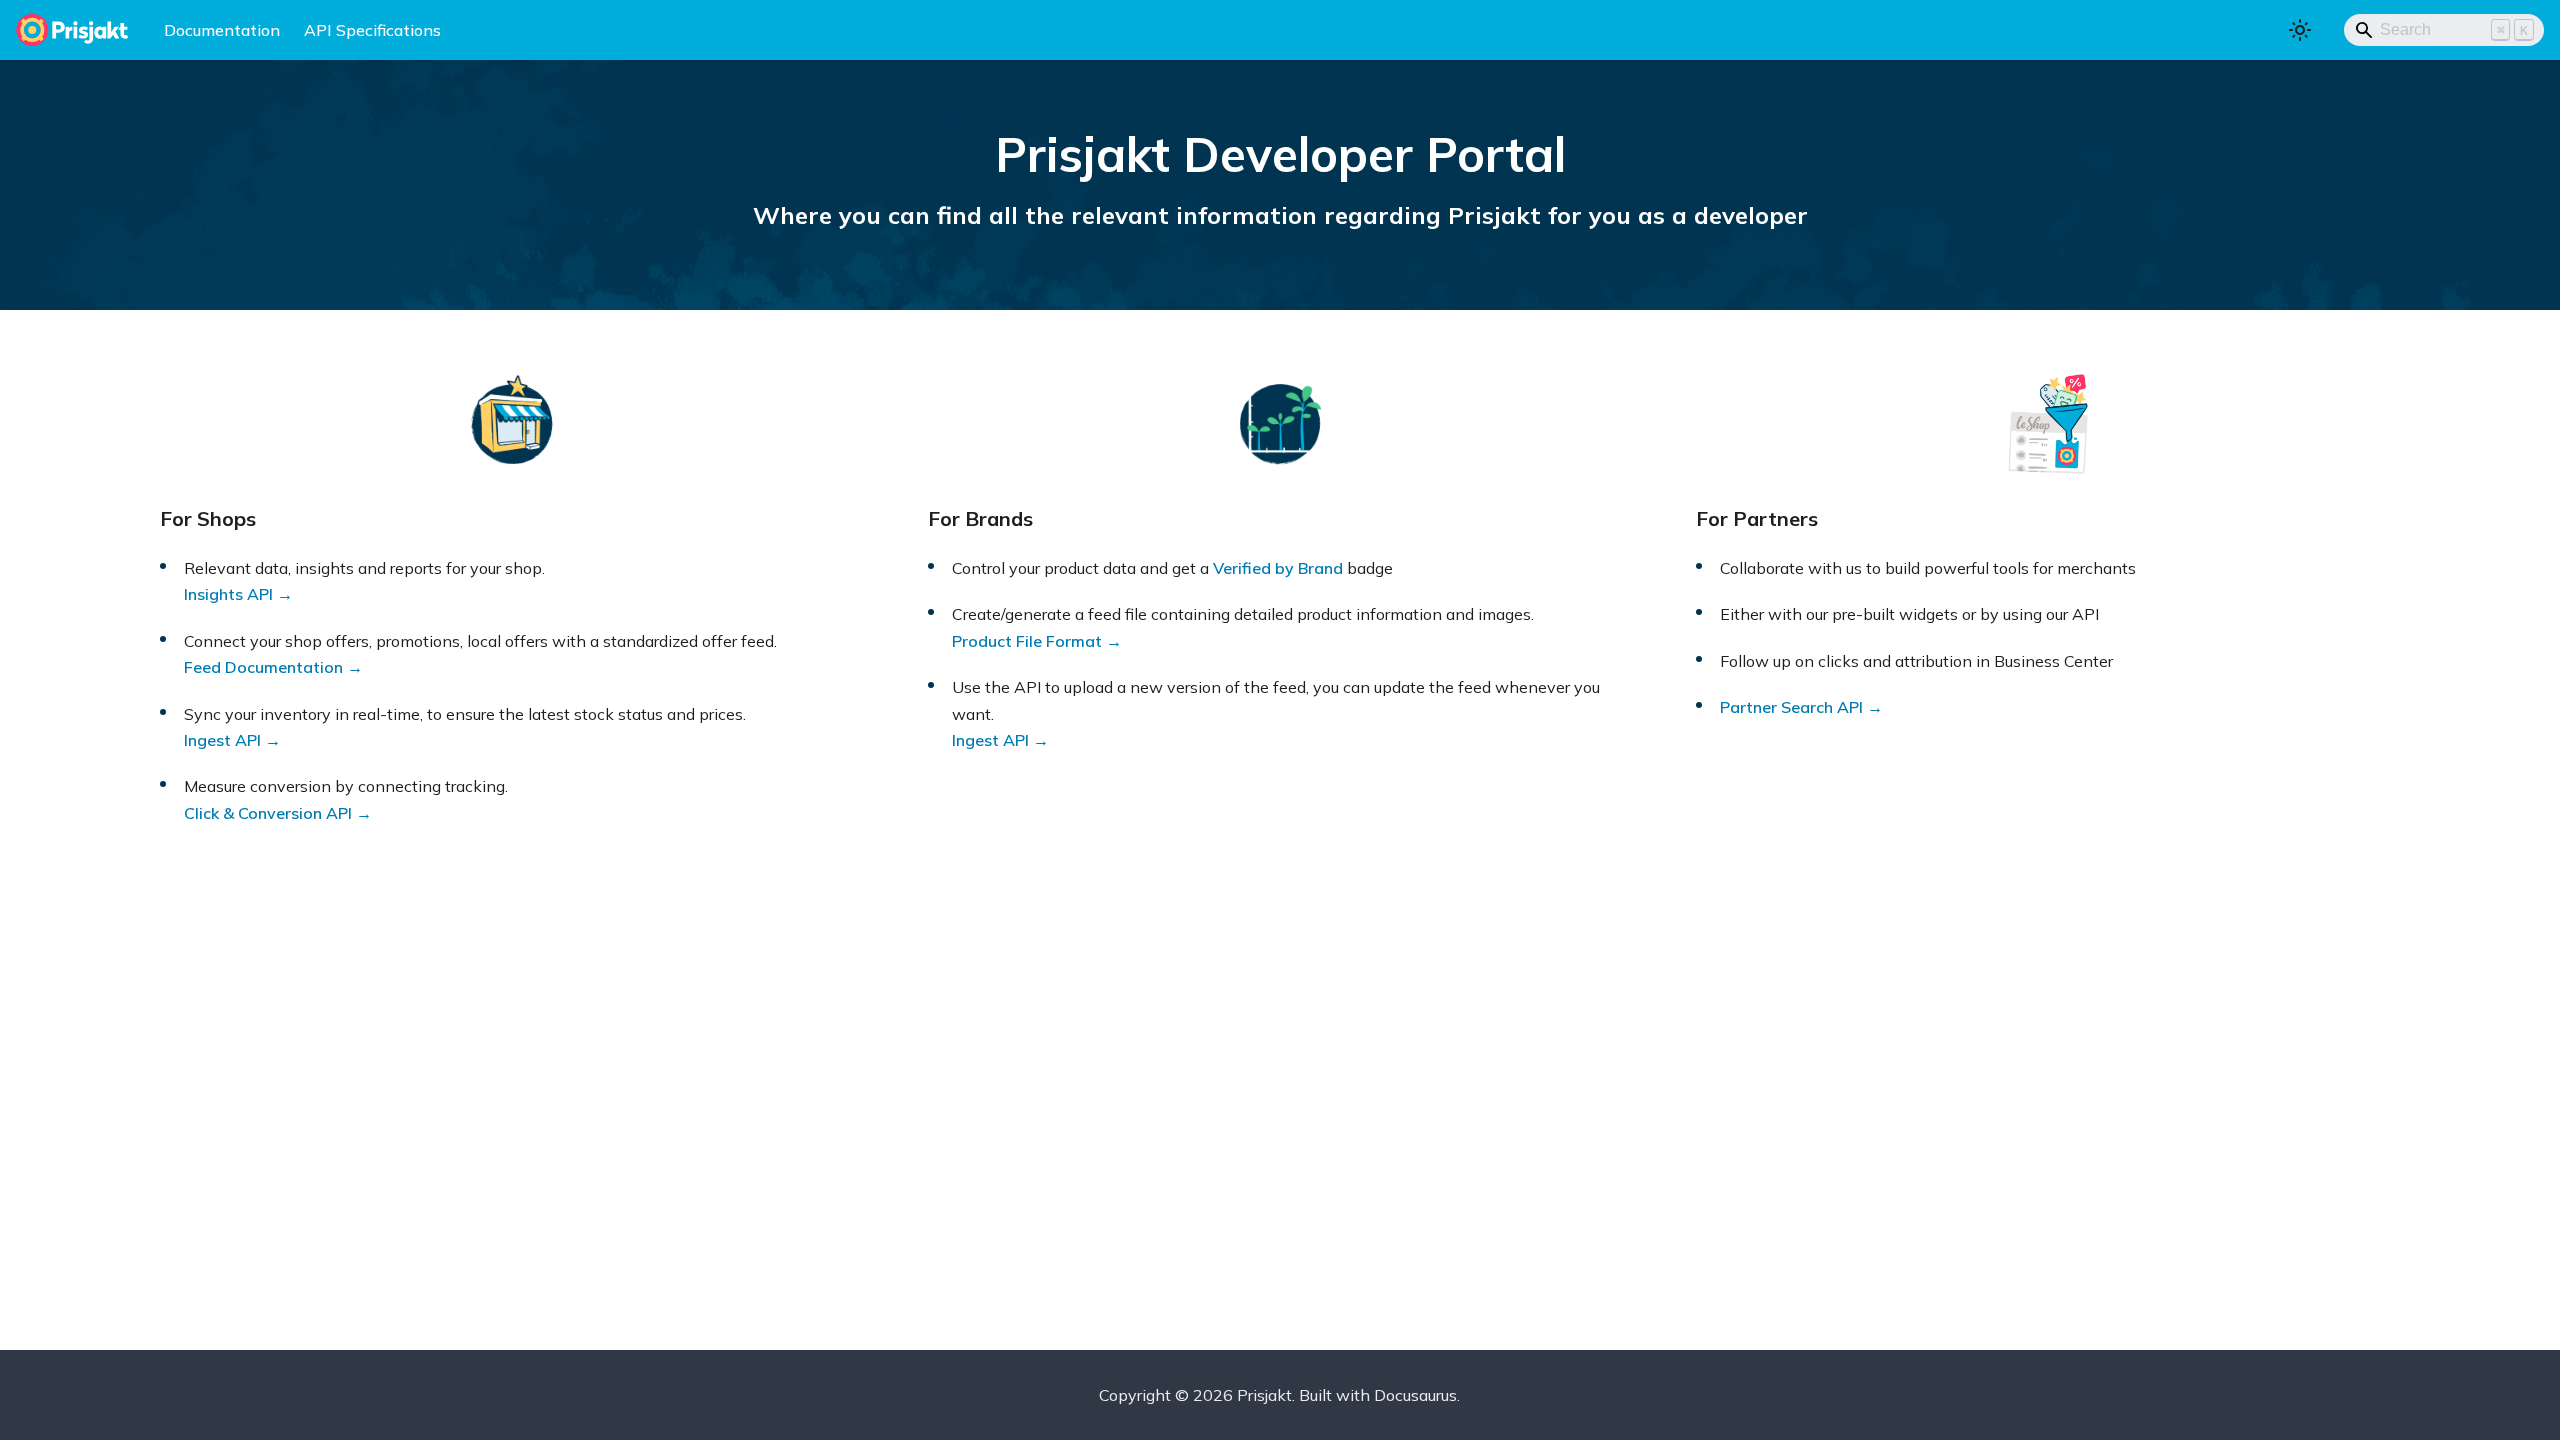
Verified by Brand (1278, 568)
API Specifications (372, 30)
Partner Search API (1791, 707)
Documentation (222, 30)
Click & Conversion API (268, 813)
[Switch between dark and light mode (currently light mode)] (2300, 30)
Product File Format (1027, 641)
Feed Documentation (263, 667)
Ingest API (222, 740)
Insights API (228, 594)
